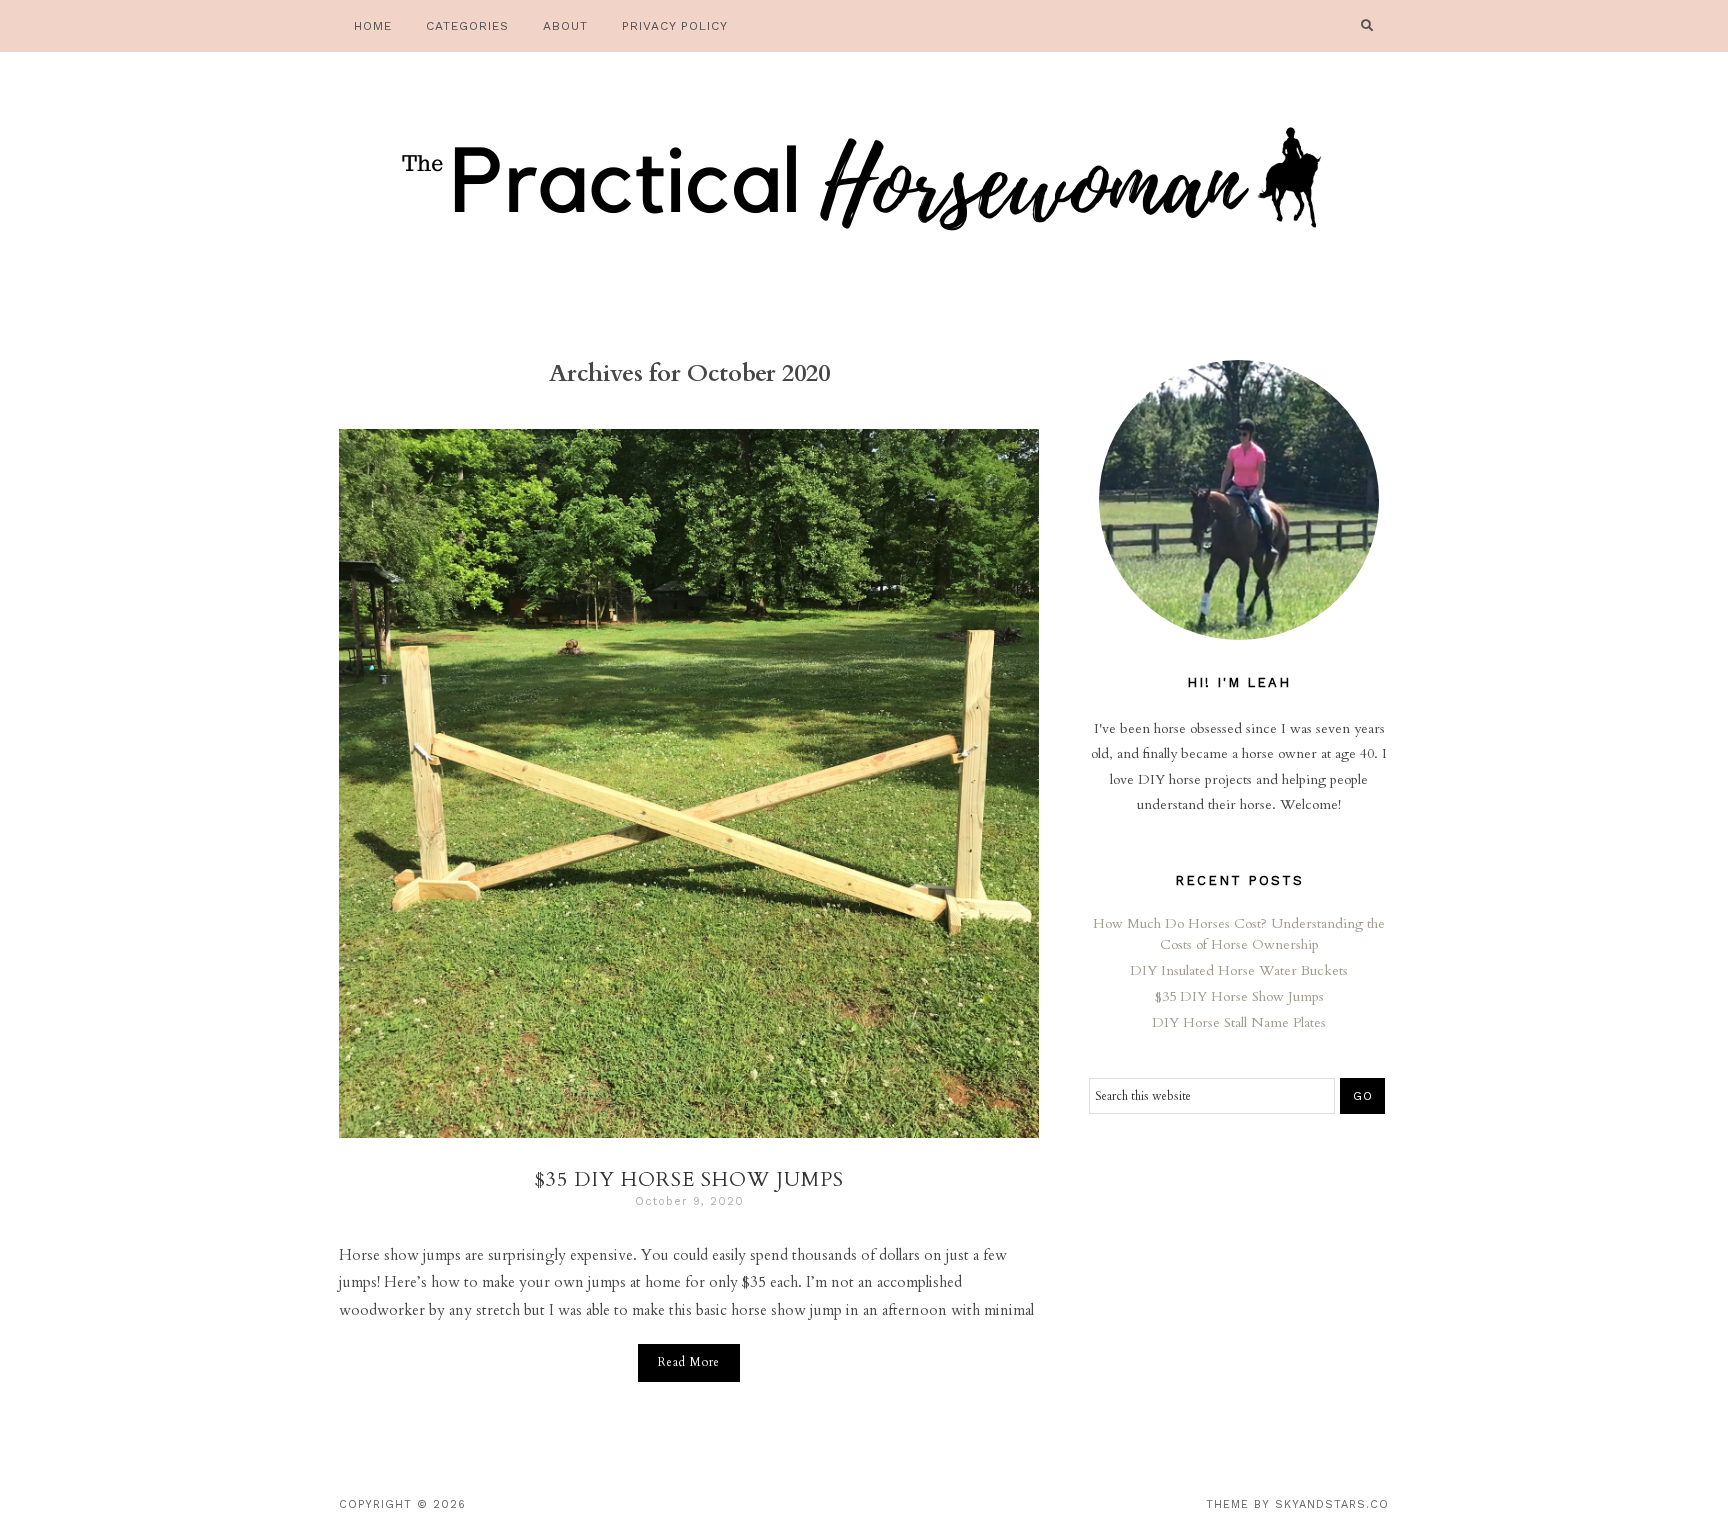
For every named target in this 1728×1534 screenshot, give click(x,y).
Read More (689, 1362)
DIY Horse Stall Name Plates (1239, 1022)
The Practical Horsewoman (864, 185)
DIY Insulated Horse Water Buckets (1239, 970)
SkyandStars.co (1332, 1504)
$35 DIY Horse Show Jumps (689, 1179)
